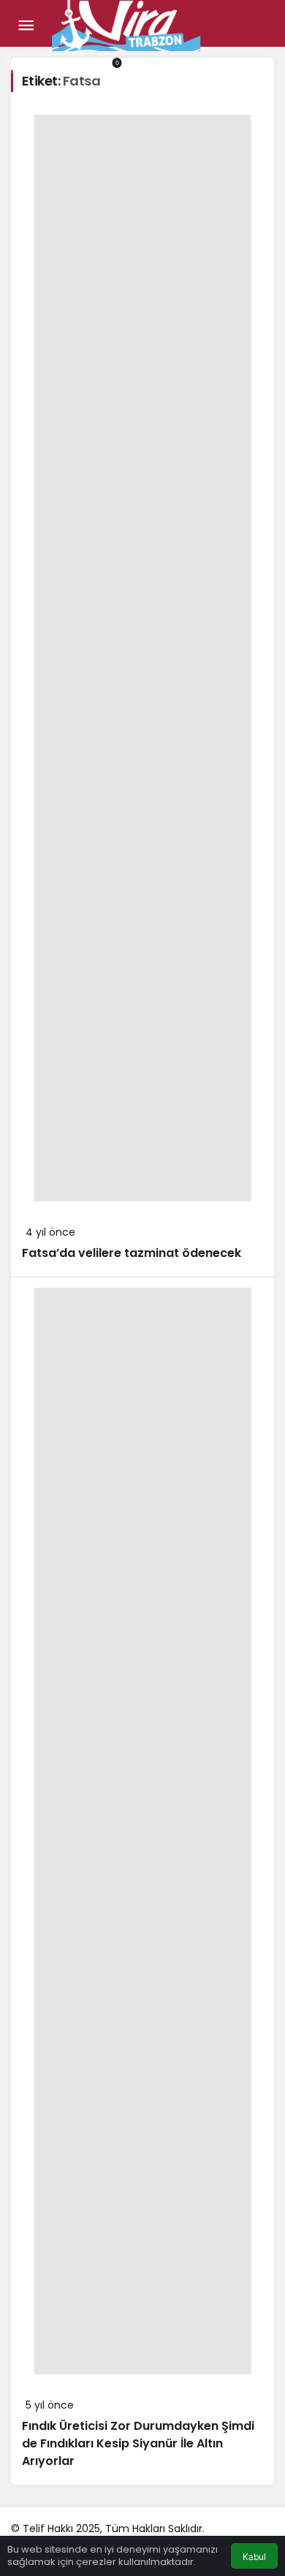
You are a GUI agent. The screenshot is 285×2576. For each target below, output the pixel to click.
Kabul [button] (254, 2557)
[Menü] (26, 26)
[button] (47, 63)
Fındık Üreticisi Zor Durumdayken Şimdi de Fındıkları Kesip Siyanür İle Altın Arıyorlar (138, 2443)
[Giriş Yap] (76, 63)
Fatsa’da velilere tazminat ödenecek (132, 1253)
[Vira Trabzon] (126, 24)
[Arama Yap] (18, 63)
